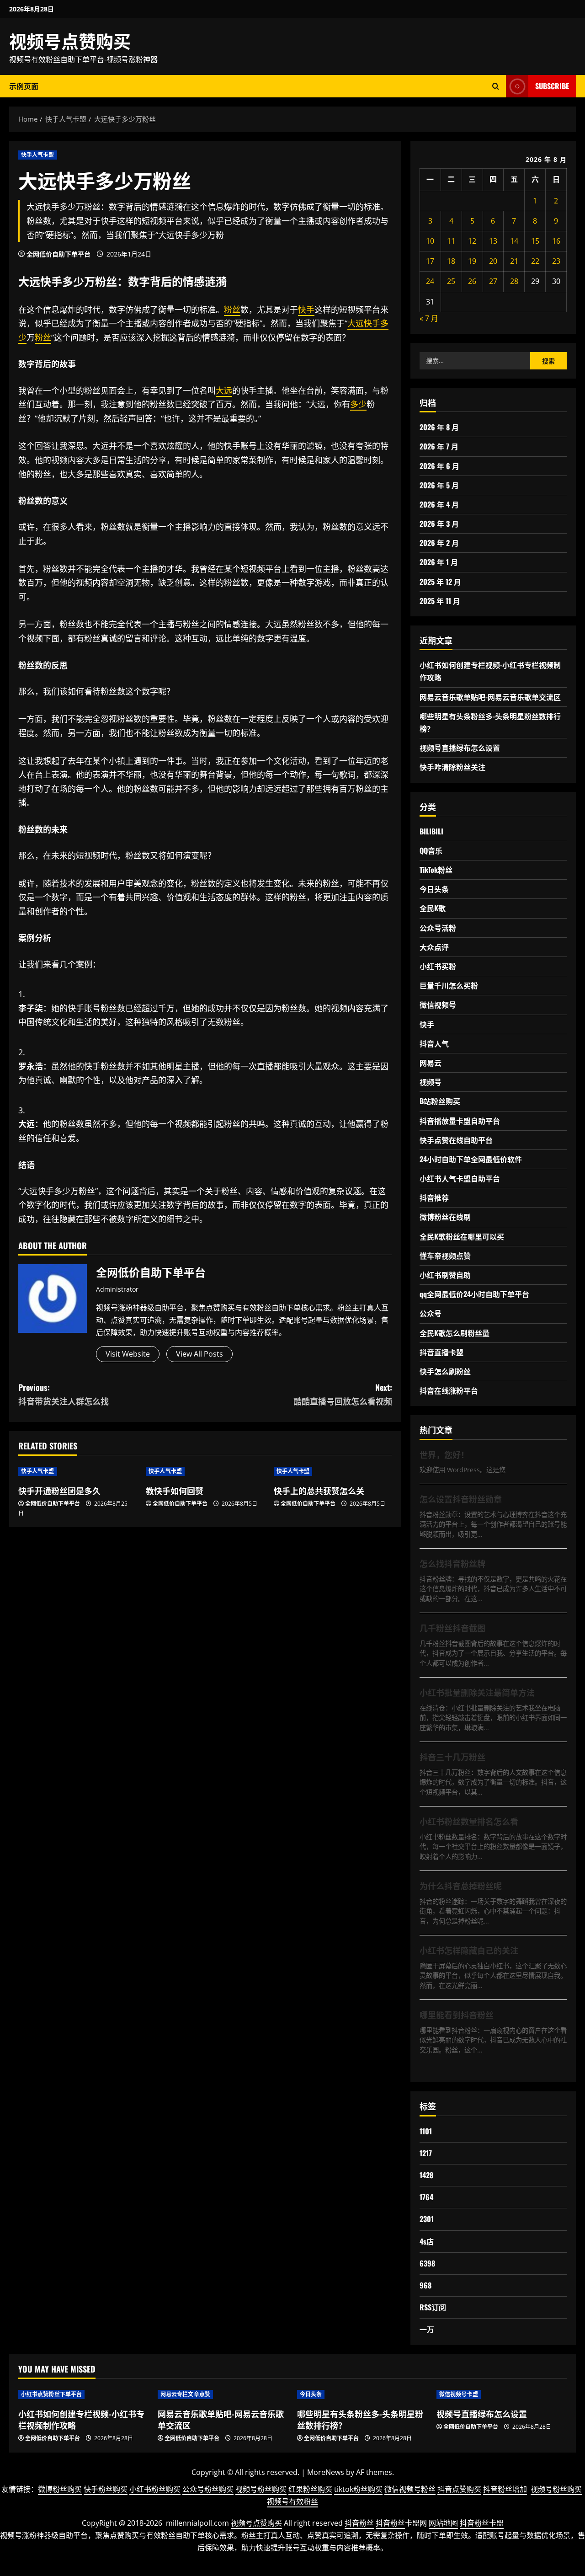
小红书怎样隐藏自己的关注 (469, 1950)
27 (493, 281)
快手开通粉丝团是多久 (59, 1491)
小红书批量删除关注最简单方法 (477, 1692)
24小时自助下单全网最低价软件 (471, 1159)
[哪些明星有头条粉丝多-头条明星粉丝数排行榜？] (362, 2394)
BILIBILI (431, 831)
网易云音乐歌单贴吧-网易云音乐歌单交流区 (490, 697)
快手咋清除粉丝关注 (452, 767)
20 (493, 261)
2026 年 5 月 (439, 485)
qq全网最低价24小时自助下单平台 (474, 1294)
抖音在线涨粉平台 (449, 1390)
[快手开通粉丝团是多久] (77, 1471)
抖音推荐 (434, 1197)
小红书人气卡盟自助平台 (460, 1178)
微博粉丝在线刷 (445, 1217)
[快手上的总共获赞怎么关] (333, 1471)
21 (514, 261)
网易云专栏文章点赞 (185, 2394)
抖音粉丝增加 (505, 2489)
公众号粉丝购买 (208, 2489)
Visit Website (128, 1354)
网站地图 (443, 2523)
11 (451, 241)
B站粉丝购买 (440, 1101)
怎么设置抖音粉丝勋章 (461, 1499)
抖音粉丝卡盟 (482, 2523)
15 (535, 241)
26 (472, 281)
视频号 (431, 1082)
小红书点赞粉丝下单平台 (51, 2394)
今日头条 (434, 889)
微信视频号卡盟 (459, 2394)
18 (451, 261)
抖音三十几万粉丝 (452, 1757)
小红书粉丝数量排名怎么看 (469, 1821)
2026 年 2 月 (439, 543)
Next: (343, 1394)
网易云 (431, 1063)
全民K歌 (433, 908)
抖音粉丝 (359, 2523)
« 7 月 (429, 318)
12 (472, 241)
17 (430, 261)
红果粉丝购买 (310, 2489)
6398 (427, 2263)
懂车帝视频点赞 (445, 1256)
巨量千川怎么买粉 (449, 985)
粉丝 (106, 281)
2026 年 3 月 (439, 524)
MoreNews (326, 2472)
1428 (426, 2175)
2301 (427, 2219)
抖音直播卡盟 (441, 1352)
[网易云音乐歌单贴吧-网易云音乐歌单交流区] (223, 2394)
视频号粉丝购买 (261, 2489)
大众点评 (434, 947)
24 (430, 281)
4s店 (427, 2241)
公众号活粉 (438, 928)
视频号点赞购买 (70, 40)
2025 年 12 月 (440, 582)
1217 (426, 2153)
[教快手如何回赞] (205, 1471)
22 (535, 261)
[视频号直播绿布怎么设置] (502, 2394)
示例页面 (24, 86)
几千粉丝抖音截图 (452, 1628)
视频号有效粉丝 (292, 2501)
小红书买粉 (438, 966)
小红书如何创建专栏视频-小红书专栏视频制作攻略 (81, 2419)
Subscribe (552, 86)
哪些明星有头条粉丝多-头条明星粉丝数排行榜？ (360, 2419)
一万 (427, 2329)
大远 (29, 281)
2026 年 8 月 (439, 427)
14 (514, 241)
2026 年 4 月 (439, 504)
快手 (51, 281)
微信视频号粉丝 (410, 2489)
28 (514, 281)
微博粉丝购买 (60, 2489)
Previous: (64, 1394)
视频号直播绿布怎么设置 (460, 748)
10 (430, 241)
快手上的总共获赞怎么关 (319, 1491)
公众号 (431, 1313)
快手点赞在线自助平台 (456, 1140)
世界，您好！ (444, 1454)
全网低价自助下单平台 (58, 254)
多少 (73, 281)
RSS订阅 (433, 2307)
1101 (426, 2131)
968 (425, 2285)
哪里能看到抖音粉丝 (457, 2015)
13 (493, 241)
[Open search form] (496, 86)
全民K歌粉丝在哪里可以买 (462, 1236)
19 (472, 261)
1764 (426, 2197)
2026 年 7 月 (439, 446)
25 (451, 281)
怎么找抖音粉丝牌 (452, 1563)
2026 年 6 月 (439, 466)
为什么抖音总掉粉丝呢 (461, 1886)
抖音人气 (434, 1043)
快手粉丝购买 (106, 2489)
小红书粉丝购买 (155, 2489)
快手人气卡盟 (38, 155)
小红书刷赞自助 (445, 1275)
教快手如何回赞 (175, 1491)
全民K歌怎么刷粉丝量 (455, 1333)
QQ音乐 (431, 850)
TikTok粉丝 (436, 870)
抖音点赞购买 (459, 2489)
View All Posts (199, 1354)
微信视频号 (438, 1005)
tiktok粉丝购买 (358, 2489)
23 (556, 261)
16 (556, 241)
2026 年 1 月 (439, 562)
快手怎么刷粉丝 (445, 1371)
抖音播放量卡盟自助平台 (460, 1121)
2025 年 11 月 (440, 601)
